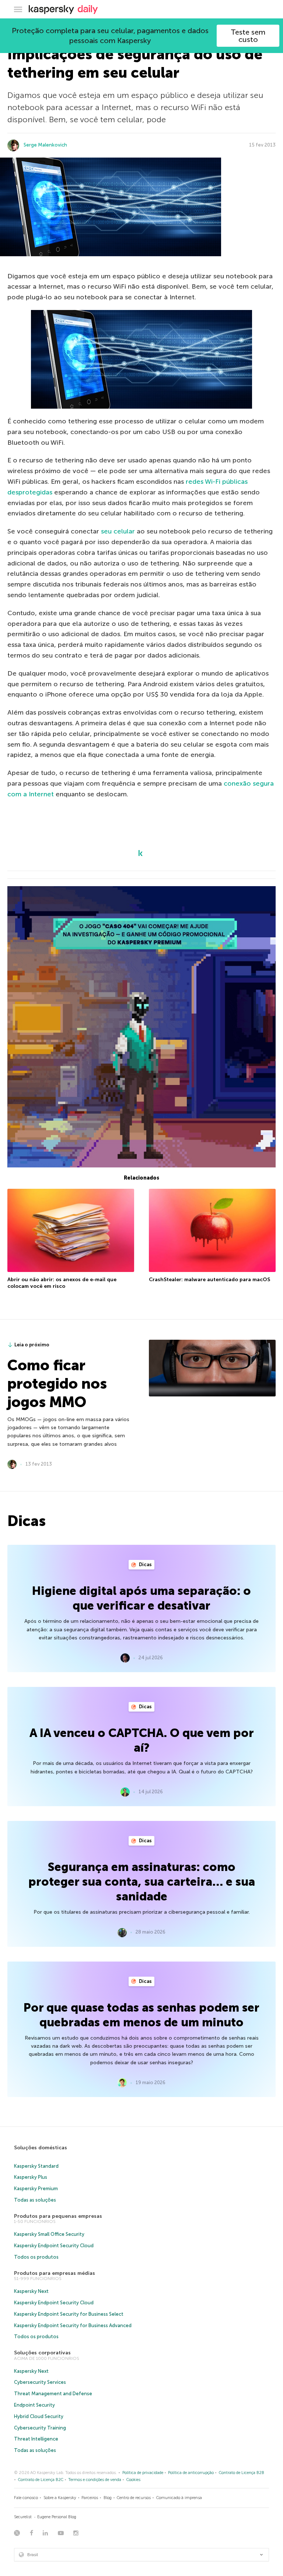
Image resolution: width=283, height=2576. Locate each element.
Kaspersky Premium (36, 2189)
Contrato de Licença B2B (242, 2473)
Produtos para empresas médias (55, 2273)
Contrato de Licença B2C (41, 2480)
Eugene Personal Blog (57, 2517)
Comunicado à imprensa (179, 2498)
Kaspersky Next (31, 2291)
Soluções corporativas (42, 2353)
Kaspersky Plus (31, 2177)
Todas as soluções (35, 2200)
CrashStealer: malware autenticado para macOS (209, 1280)
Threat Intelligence (36, 2439)
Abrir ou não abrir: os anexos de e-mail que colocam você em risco (62, 1283)
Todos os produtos (36, 2257)
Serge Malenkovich (45, 145)
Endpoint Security (34, 2405)
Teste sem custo (248, 36)
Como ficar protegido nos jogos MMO (57, 1384)
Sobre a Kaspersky (60, 2498)
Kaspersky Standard (36, 2166)
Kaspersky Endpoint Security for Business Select (69, 2314)
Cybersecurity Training (40, 2428)
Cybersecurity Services (40, 2382)
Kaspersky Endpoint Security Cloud (54, 2246)
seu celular (118, 531)
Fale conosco (26, 2498)
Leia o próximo (32, 1345)
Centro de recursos (134, 2498)
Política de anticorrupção (191, 2473)
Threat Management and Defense (53, 2394)
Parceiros (90, 2498)
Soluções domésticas (41, 2148)
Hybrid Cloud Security (39, 2416)
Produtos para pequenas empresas (58, 2216)
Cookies (133, 2480)
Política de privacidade (143, 2473)
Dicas (145, 1564)
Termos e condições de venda (95, 2480)
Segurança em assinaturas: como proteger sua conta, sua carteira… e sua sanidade (142, 1882)
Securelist (23, 2517)
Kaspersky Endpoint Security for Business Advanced (73, 2325)
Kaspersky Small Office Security (49, 2234)
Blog (108, 2498)
